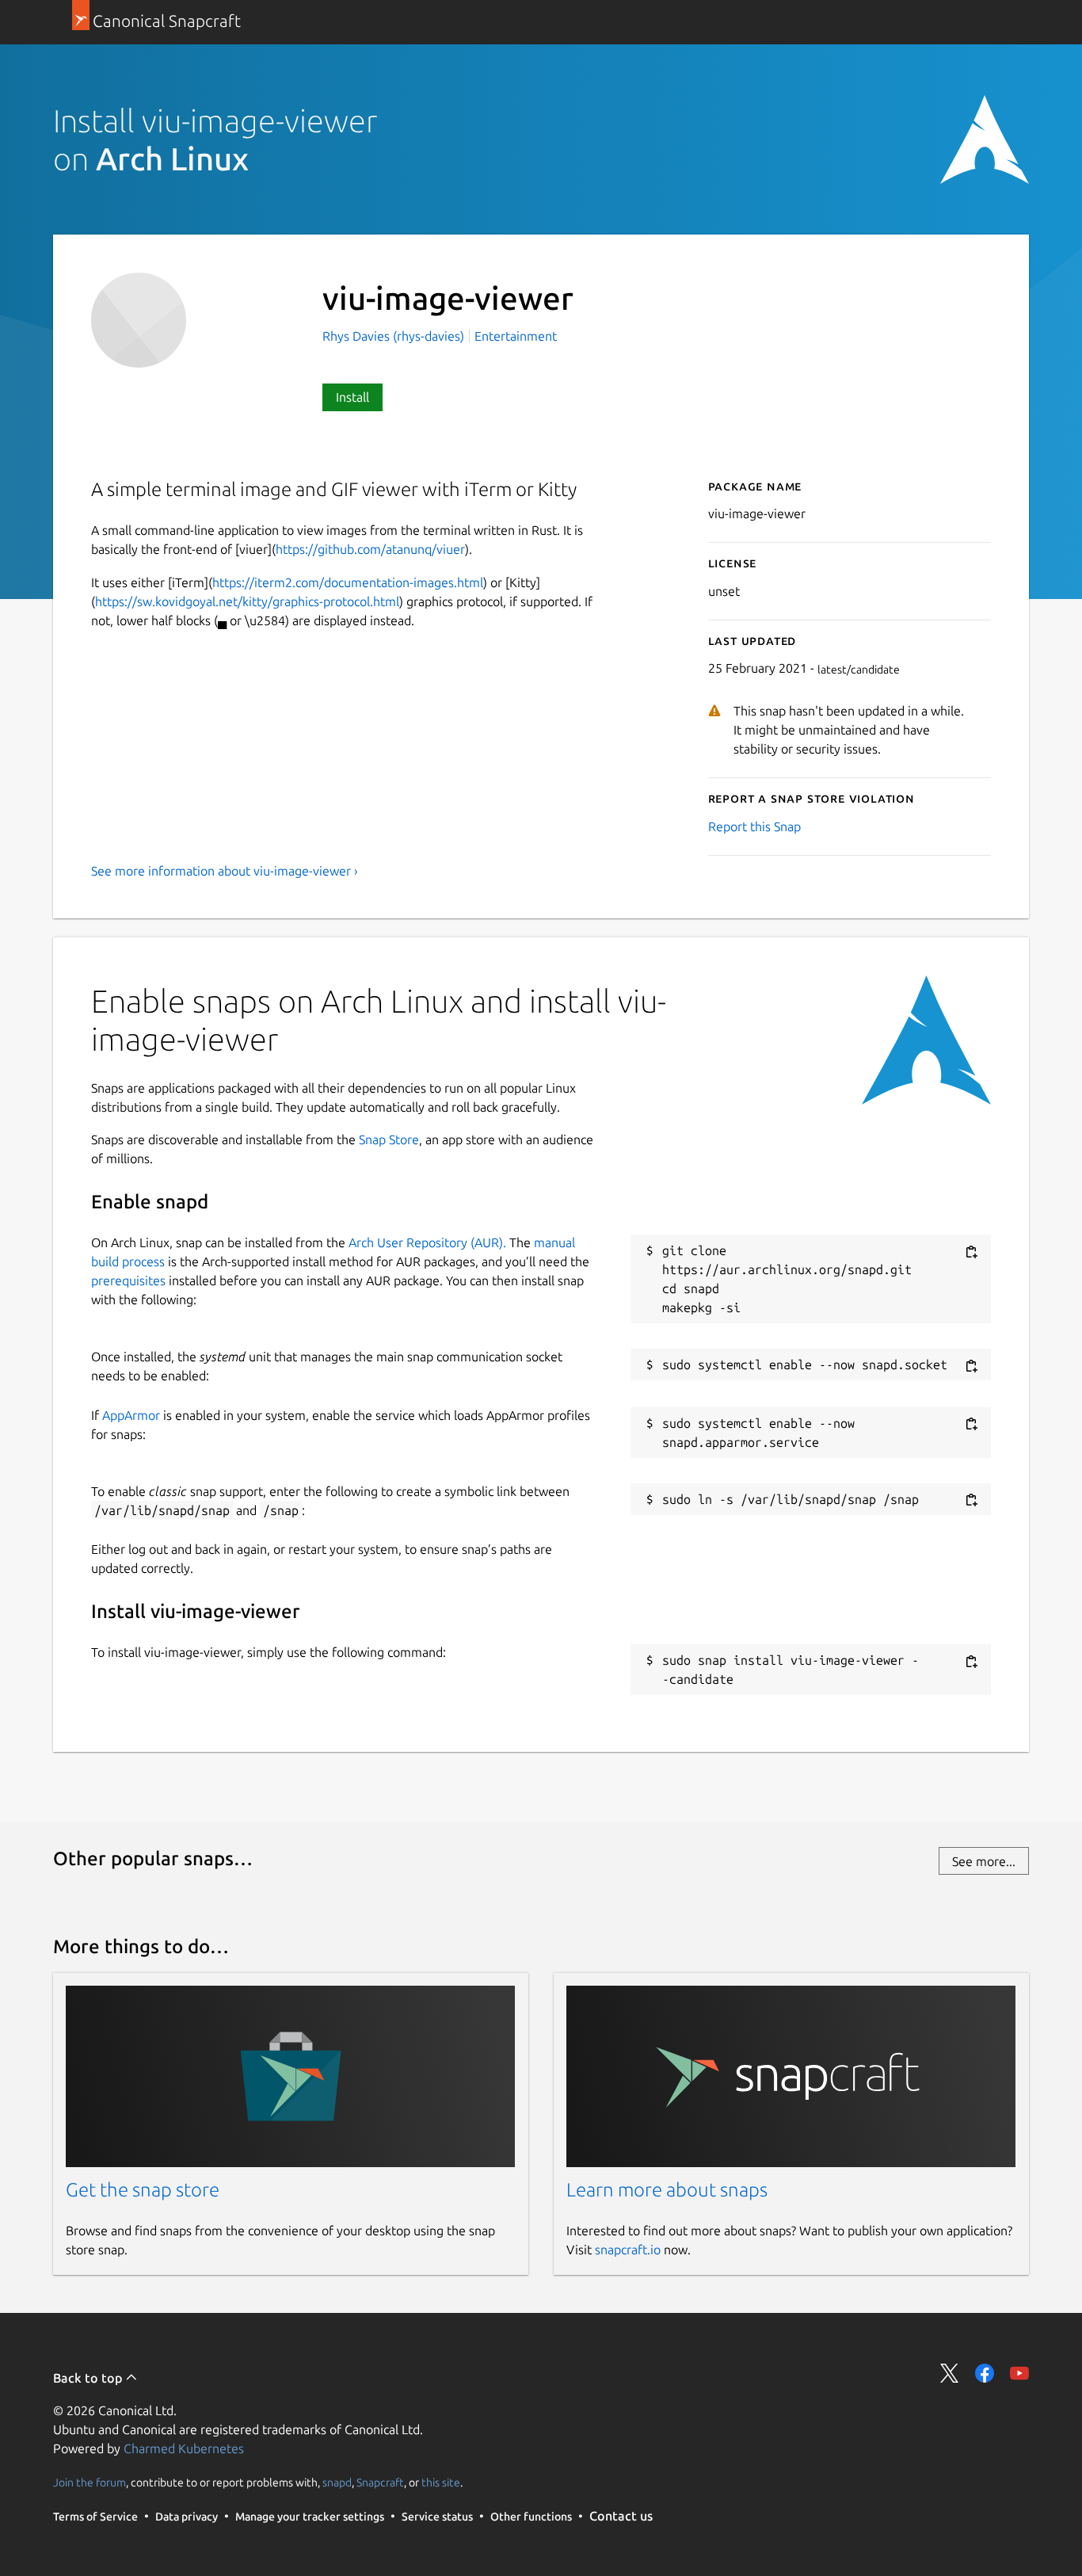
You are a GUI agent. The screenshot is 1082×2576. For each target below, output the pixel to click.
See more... (984, 1861)
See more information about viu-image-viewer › (225, 871)
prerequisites (128, 1280)
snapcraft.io (628, 2250)
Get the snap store (143, 2190)
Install (352, 397)
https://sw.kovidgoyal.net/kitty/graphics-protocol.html (247, 601)
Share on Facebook (985, 2373)
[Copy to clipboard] (971, 1252)
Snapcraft (380, 2483)
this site (441, 2483)
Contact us (621, 2516)
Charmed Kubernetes (184, 2448)
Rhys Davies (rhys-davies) (395, 336)
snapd (337, 2483)
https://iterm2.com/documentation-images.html (348, 582)
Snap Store (389, 1139)
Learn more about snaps (667, 2190)
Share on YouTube (1019, 2373)
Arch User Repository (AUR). (427, 1242)
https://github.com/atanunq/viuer (370, 549)
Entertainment (516, 336)
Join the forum (90, 2483)
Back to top (89, 2378)
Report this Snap (754, 826)
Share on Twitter (950, 2373)
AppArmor (131, 1415)
